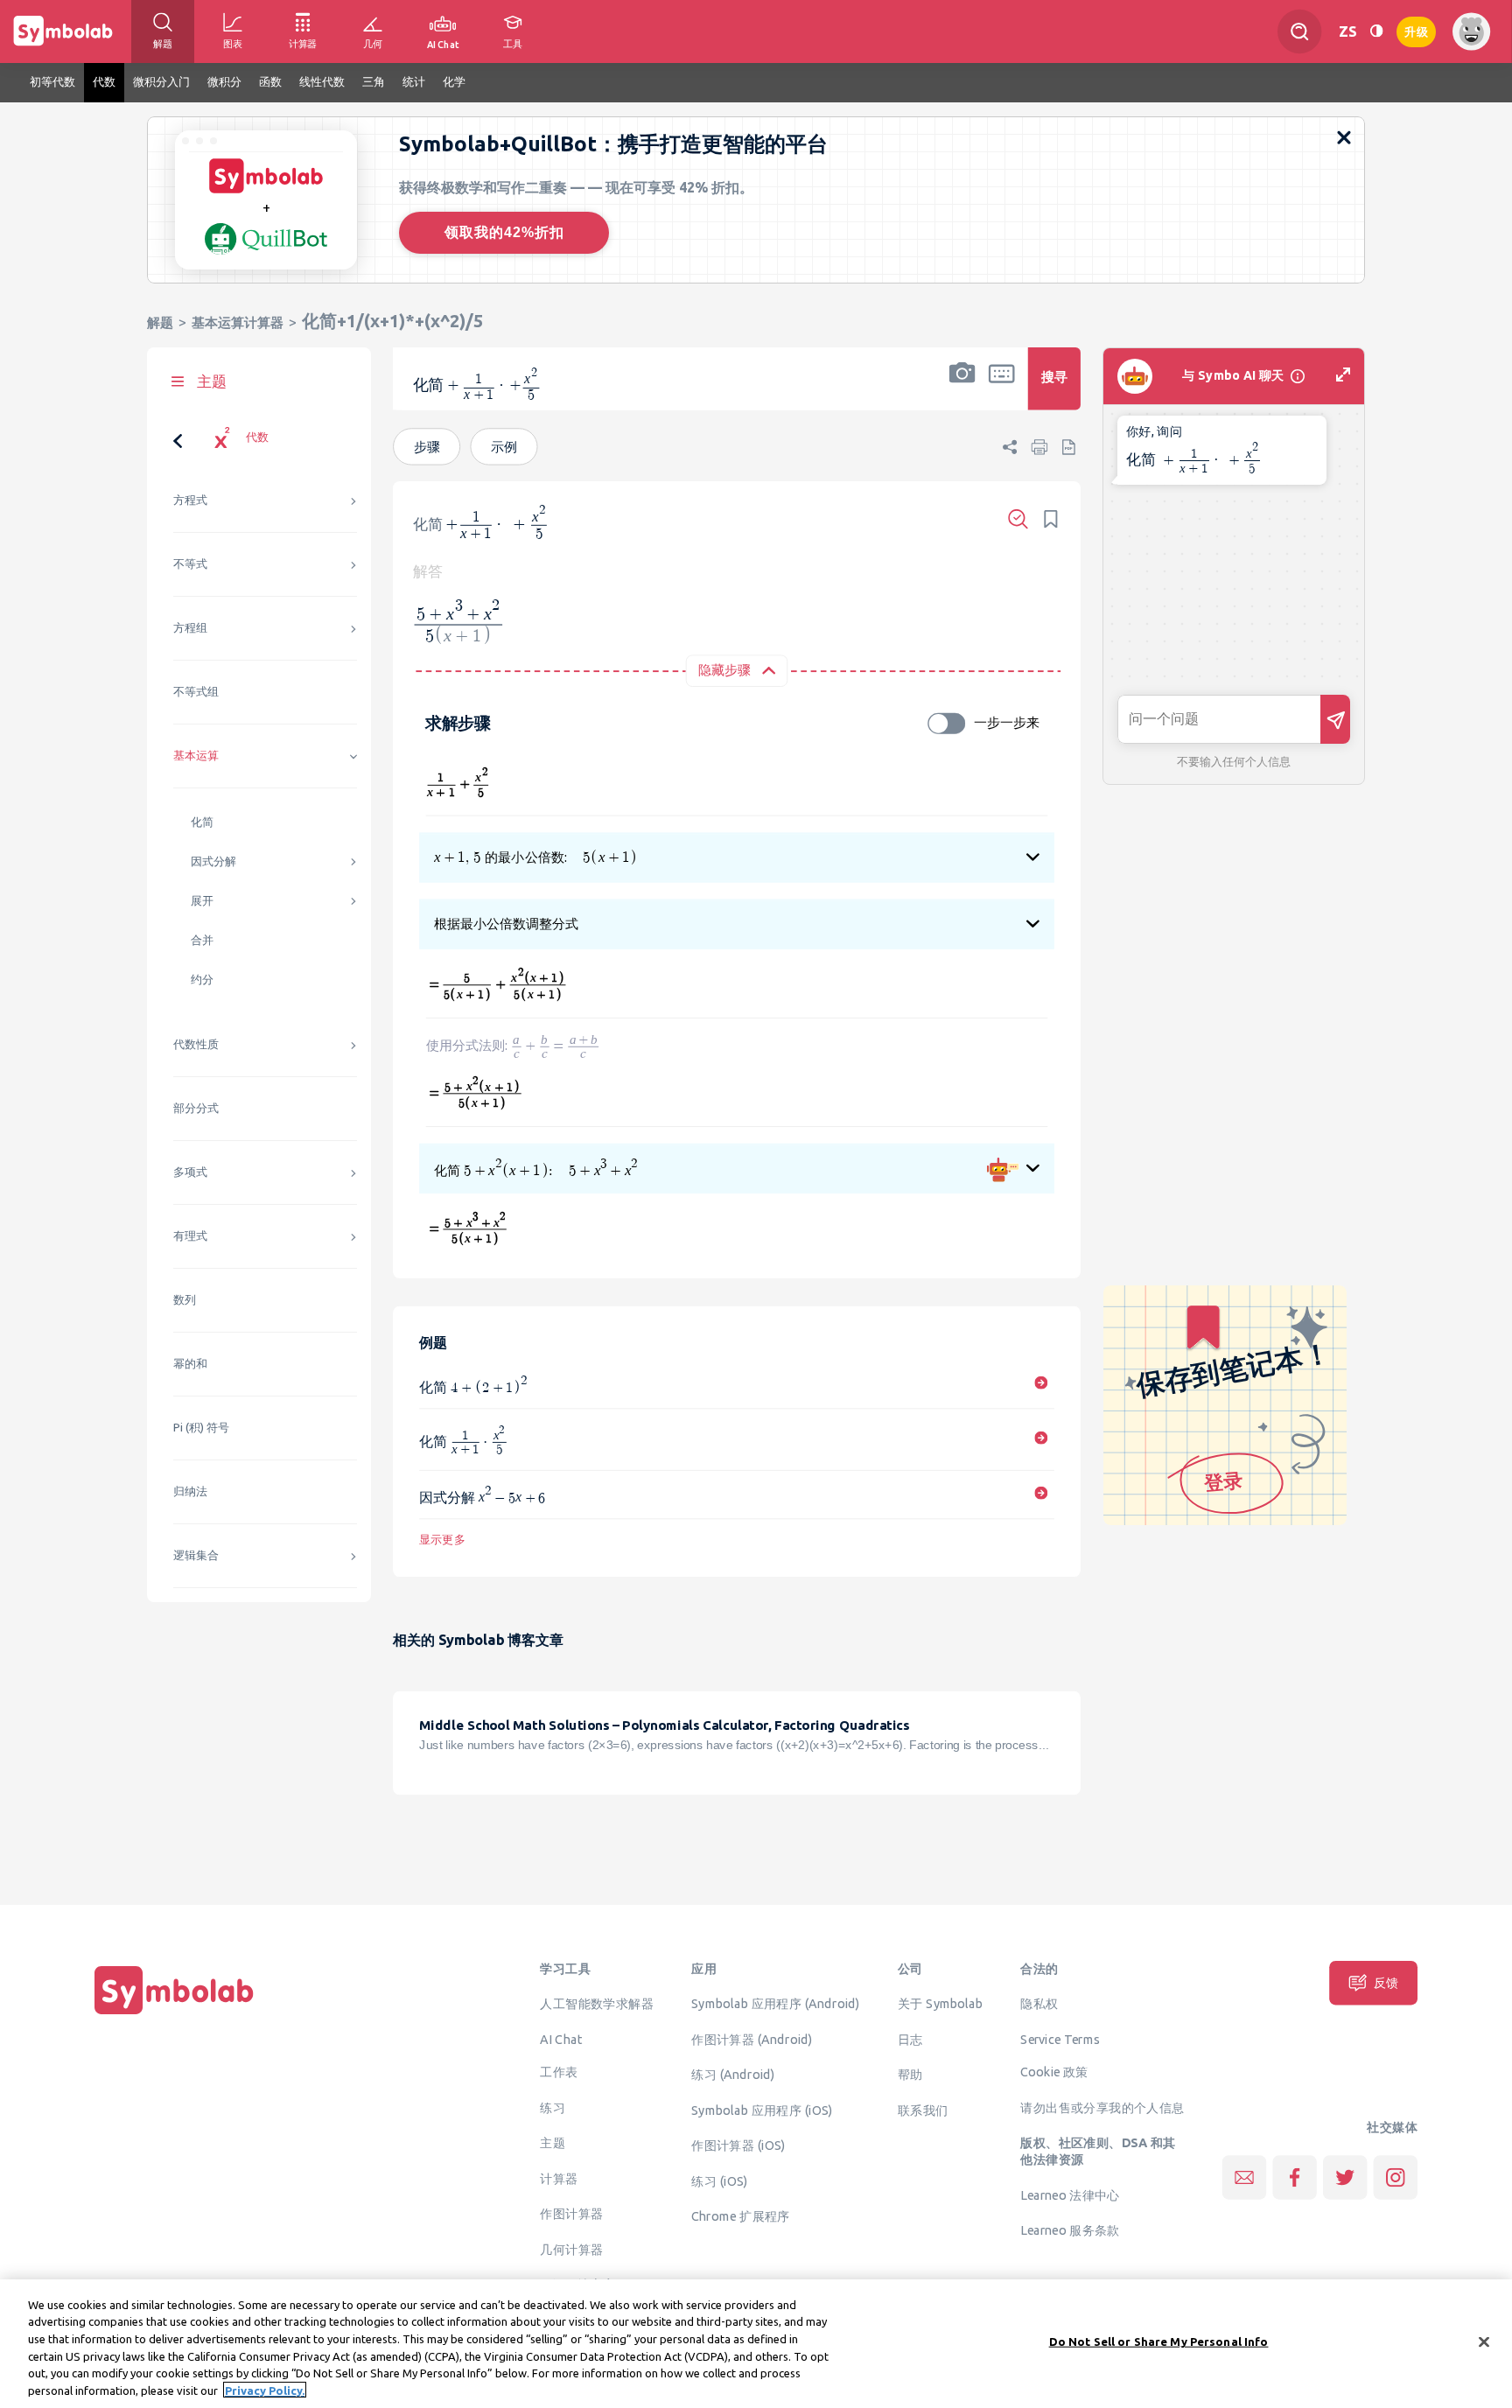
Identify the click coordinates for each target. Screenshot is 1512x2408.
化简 (202, 822)
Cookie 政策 (1054, 2072)
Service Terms (1060, 2039)
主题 (553, 2143)
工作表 (559, 2072)
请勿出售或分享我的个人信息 (1102, 2107)
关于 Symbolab (940, 2004)
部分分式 (196, 1108)
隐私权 (1039, 2004)
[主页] (174, 2014)
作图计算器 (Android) (752, 2039)
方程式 (190, 500)
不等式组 (196, 692)
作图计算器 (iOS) (738, 2145)
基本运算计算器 (238, 322)
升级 (1416, 30)
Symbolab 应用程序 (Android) (776, 2004)
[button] (962, 390)
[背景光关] (1376, 31)
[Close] (1484, 2342)
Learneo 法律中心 (1070, 2194)
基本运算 (196, 756)
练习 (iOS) (719, 2180)
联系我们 (923, 2110)
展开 (202, 901)
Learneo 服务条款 (1070, 2230)
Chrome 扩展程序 (740, 2216)
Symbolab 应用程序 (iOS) (762, 2110)
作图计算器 (571, 2214)
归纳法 (190, 1491)
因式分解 (213, 861)
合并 (202, 940)
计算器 (559, 2178)
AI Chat (561, 2039)
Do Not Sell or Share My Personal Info (1159, 2341)
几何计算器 (571, 2249)
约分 (202, 980)
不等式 (190, 564)
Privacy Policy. (265, 2390)
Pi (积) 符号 (201, 1428)
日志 (910, 2039)
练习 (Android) (733, 2075)
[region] (756, 2344)
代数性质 (196, 1044)
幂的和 (190, 1364)
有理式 (190, 1236)
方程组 (190, 628)
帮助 (910, 2075)
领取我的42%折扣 (504, 232)
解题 (160, 322)
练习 (553, 2107)
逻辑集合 (196, 1555)
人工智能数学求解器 (597, 2004)
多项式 (190, 1172)
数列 (185, 1300)
